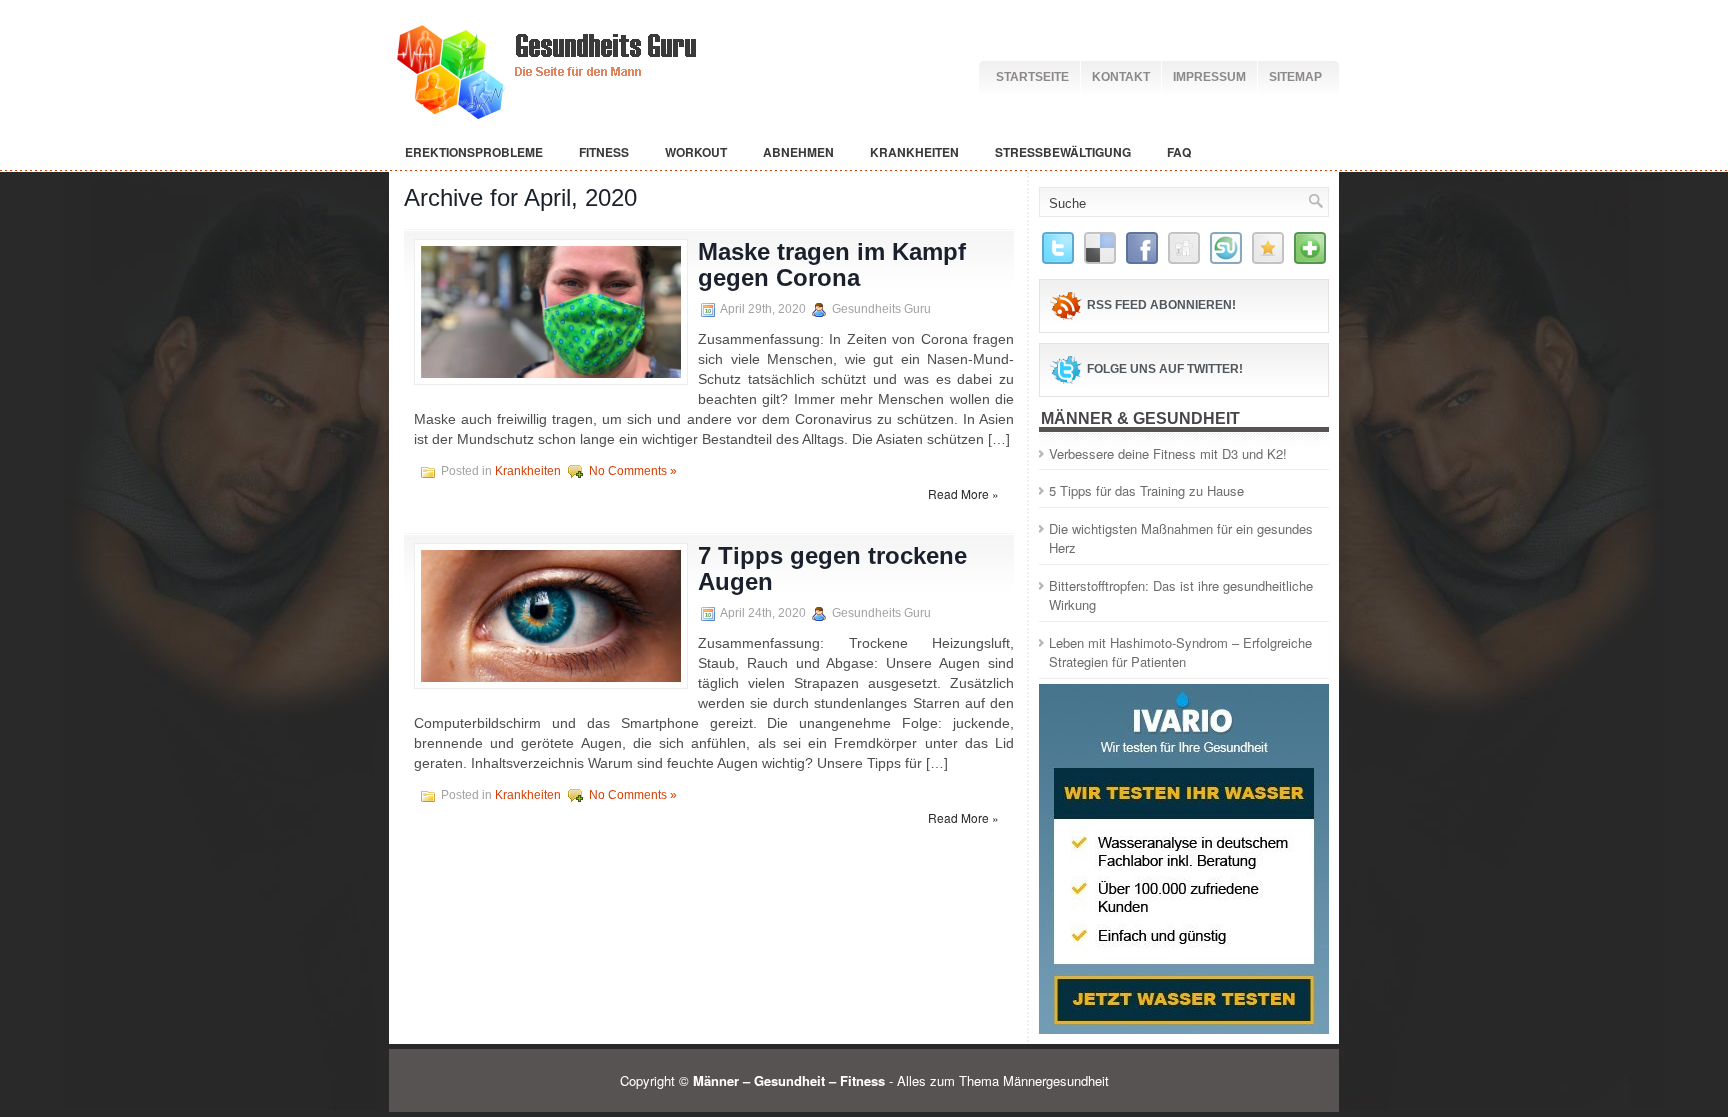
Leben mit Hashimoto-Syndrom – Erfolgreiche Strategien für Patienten (1180, 652)
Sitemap (1295, 77)
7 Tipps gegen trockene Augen (832, 568)
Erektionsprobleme (474, 152)
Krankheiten (914, 152)
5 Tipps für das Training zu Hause (1146, 490)
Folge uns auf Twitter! (1165, 369)
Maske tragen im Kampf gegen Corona (832, 264)
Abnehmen (798, 152)
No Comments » (633, 471)
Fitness (604, 152)
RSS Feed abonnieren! (1161, 305)
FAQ (1179, 152)
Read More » (963, 493)
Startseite (1032, 77)
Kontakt (1121, 77)
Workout (696, 152)
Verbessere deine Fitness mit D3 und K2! (1168, 453)
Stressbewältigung (1063, 152)
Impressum (1209, 77)
